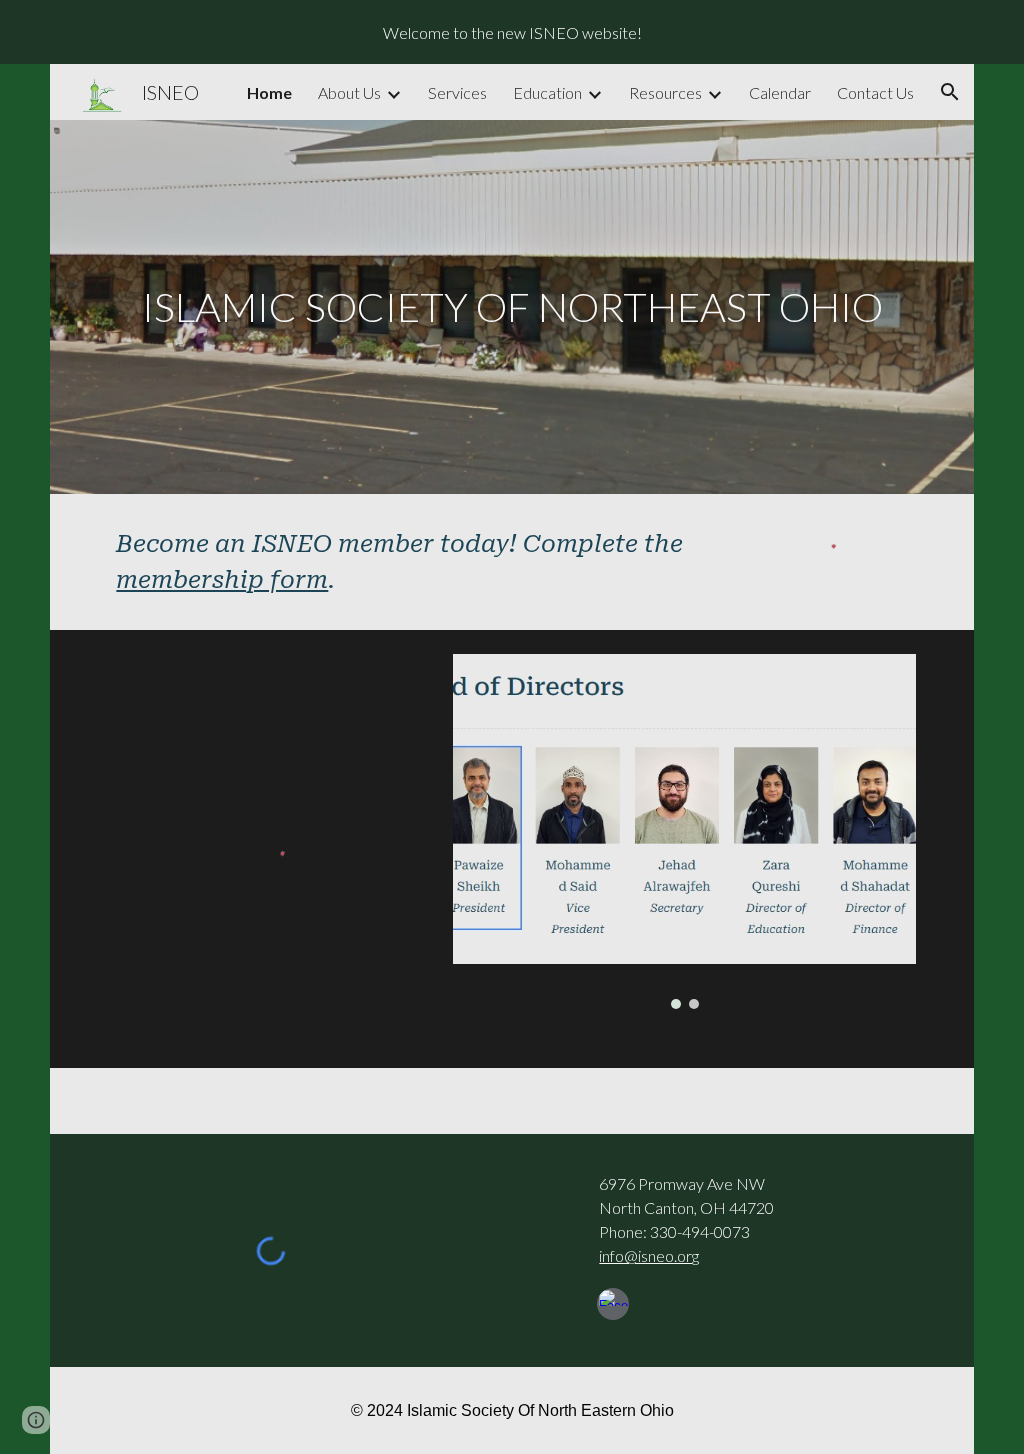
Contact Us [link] (875, 92)
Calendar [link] (780, 92)
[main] (511, 307)
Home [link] (269, 92)
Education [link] (547, 92)
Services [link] (457, 92)
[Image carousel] (684, 831)
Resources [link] (665, 92)
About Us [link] (349, 92)
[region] (512, 32)
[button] (950, 92)
